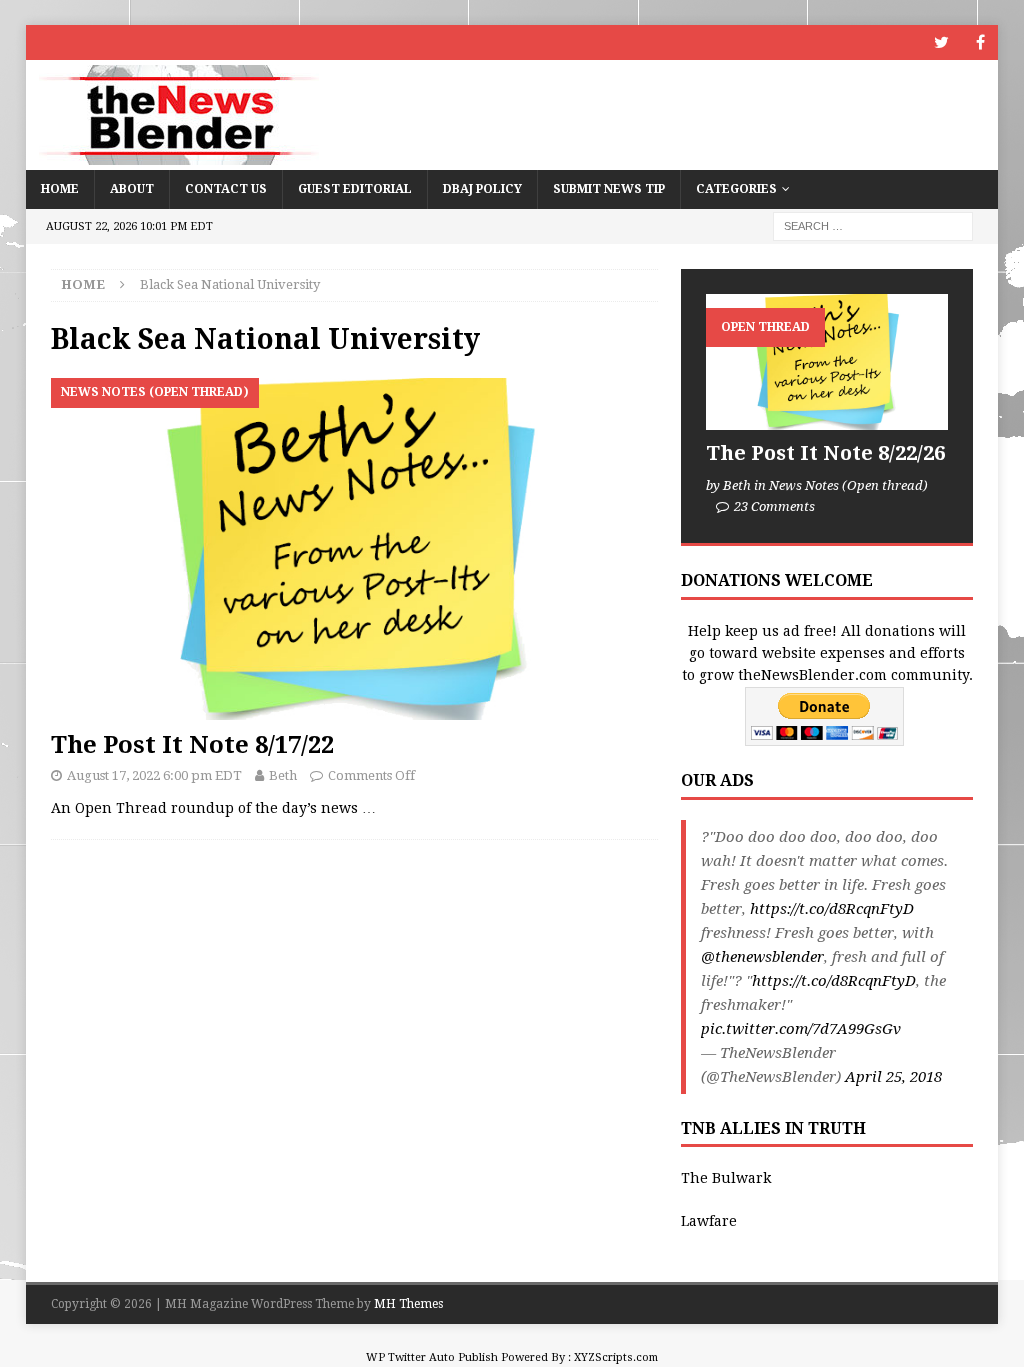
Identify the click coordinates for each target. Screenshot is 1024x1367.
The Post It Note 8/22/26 (825, 453)
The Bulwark (726, 1178)
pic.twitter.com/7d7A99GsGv (801, 1029)
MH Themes (408, 1304)
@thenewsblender (762, 957)
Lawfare (709, 1221)
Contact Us (226, 189)
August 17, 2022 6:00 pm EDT (154, 775)
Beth (283, 775)
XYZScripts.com (616, 1357)
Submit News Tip (609, 189)
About (132, 189)
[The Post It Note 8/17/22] (354, 548)
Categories (736, 189)
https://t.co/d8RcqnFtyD (832, 909)
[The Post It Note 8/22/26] (827, 362)
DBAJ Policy (482, 189)
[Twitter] (941, 42)
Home (60, 189)
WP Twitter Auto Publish (432, 1357)
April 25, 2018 (893, 1077)
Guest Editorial (355, 189)
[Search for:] (873, 225)
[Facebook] (980, 42)
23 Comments (774, 506)
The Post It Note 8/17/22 (192, 745)
